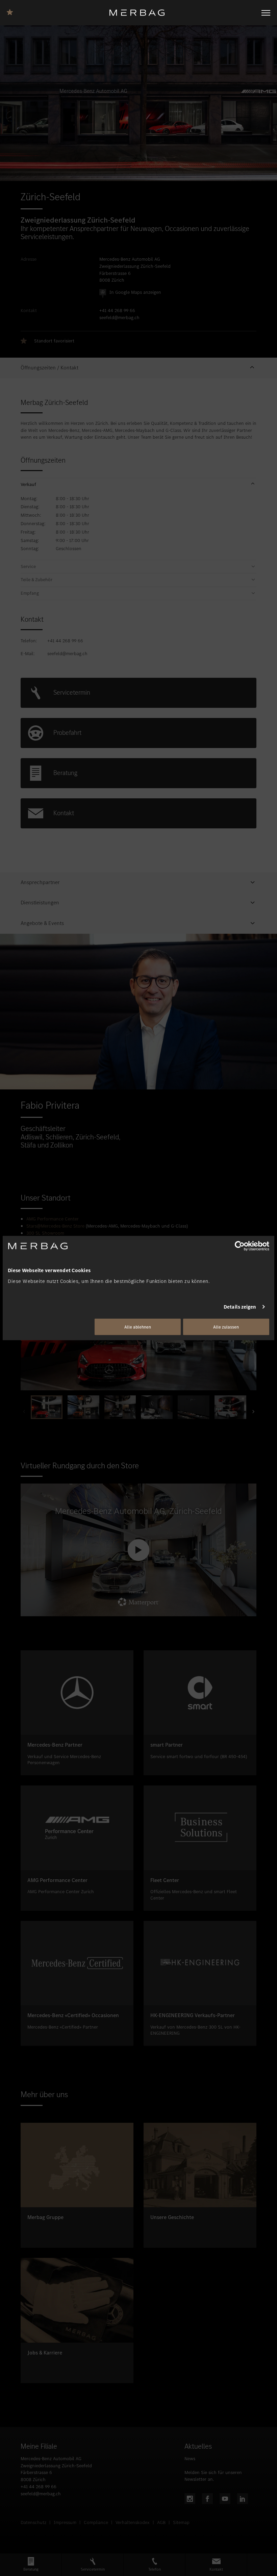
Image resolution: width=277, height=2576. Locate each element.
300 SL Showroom (45, 1233)
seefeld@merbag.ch (119, 318)
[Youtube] (225, 2499)
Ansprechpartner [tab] (40, 882)
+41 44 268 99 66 (117, 311)
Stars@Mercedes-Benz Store (55, 1226)
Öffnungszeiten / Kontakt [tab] (49, 368)
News (190, 2459)
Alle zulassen (226, 1327)
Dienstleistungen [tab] (40, 903)
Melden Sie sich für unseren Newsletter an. (213, 2476)
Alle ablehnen (138, 1327)
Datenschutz (33, 2522)
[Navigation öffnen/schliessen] (266, 13)
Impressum (65, 2522)
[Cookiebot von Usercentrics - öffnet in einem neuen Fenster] (240, 1246)
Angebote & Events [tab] (42, 923)
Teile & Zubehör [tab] (36, 580)
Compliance (96, 2522)
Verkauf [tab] (28, 485)
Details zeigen (240, 1307)
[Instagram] (190, 2499)
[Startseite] (140, 13)
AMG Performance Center (53, 1219)
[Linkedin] (243, 2499)
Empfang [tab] (30, 593)
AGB (161, 2522)
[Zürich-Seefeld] (12, 11)
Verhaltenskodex (133, 2522)
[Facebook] (207, 2499)
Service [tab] (28, 567)
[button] (138, 368)
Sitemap (181, 2522)
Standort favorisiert (54, 341)
